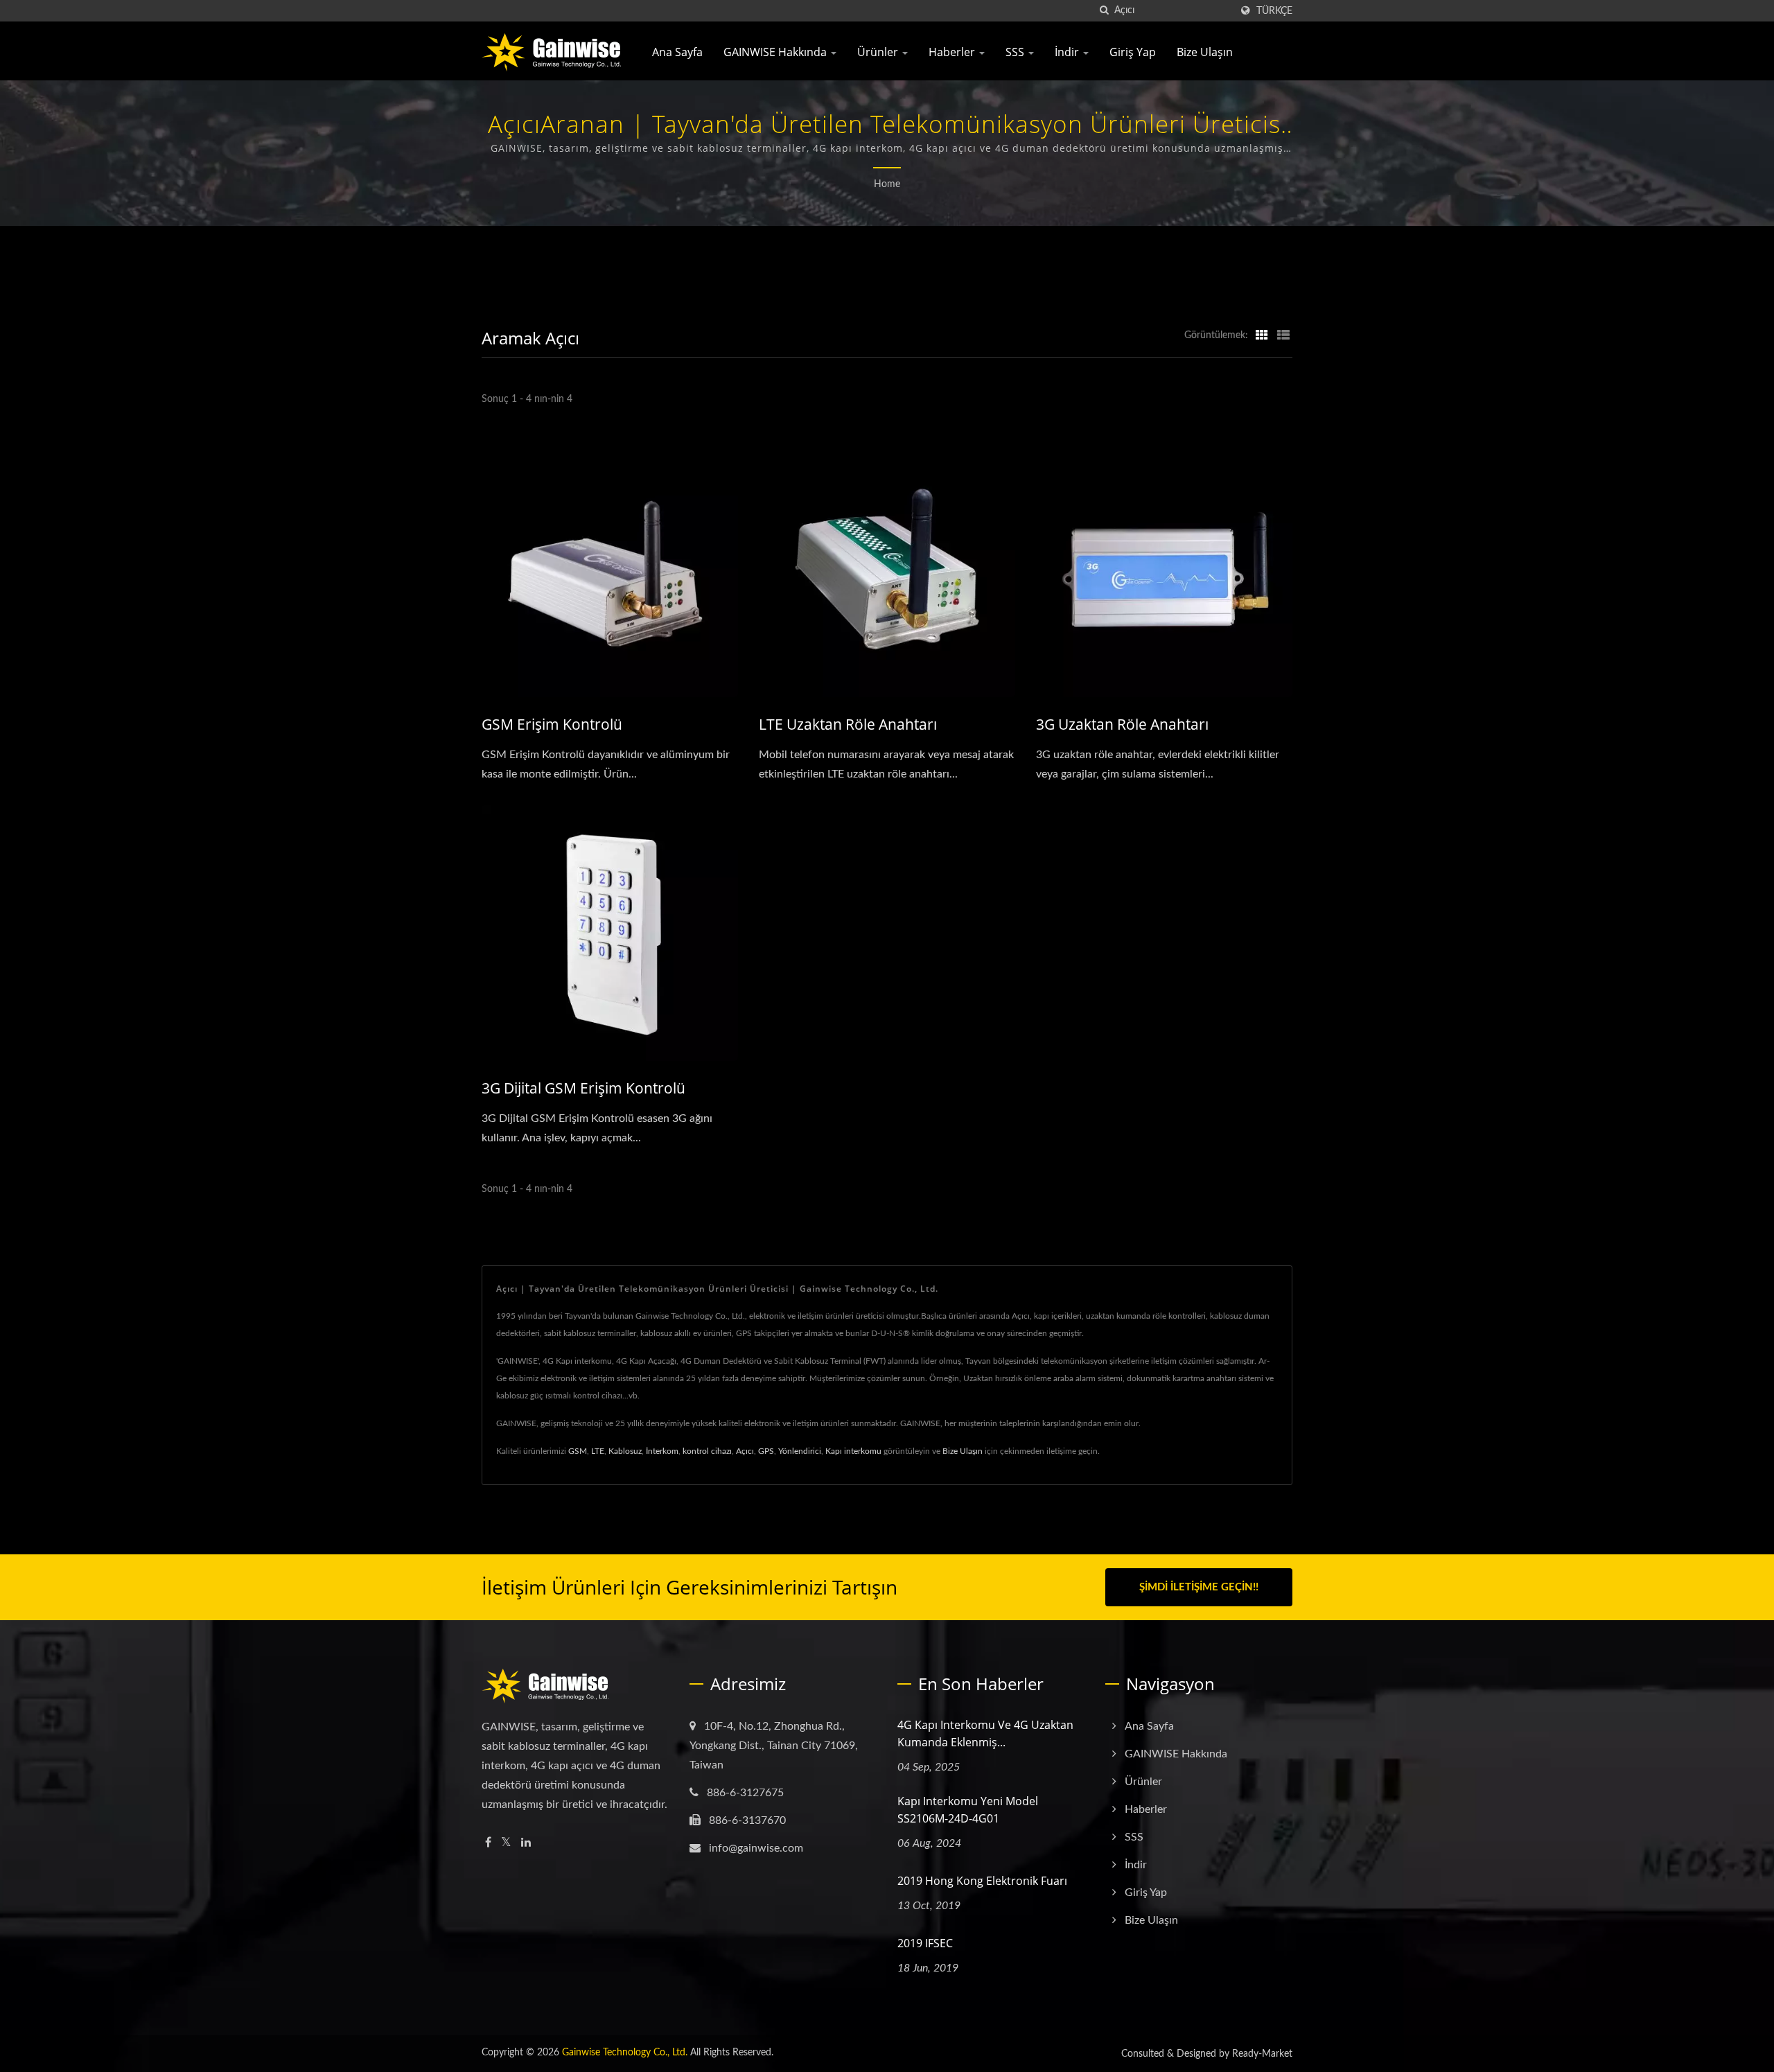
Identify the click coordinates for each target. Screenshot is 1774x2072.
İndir (1068, 52)
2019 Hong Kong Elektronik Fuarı (982, 1881)
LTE (598, 1451)
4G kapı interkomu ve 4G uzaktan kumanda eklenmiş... (985, 1733)
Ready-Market (1262, 2054)
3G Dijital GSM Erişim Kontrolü (583, 1088)
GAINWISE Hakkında (776, 52)
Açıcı (745, 1451)
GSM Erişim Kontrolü (552, 724)
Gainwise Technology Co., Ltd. (625, 2053)
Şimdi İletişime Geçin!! (1199, 1587)
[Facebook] (488, 1843)
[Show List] (1283, 335)
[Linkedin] (526, 1843)
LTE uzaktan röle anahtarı (848, 724)
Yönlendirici (800, 1451)
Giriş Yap (1133, 52)
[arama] (1104, 11)
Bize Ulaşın (1205, 52)
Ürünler (879, 52)
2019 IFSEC (925, 1943)
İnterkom (662, 1451)
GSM (578, 1451)
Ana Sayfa (677, 52)
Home (887, 184)
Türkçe (1274, 11)
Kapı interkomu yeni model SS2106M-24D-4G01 (968, 1810)
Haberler (953, 52)
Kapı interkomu (853, 1451)
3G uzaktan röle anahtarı (1122, 724)
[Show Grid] (1262, 335)
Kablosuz (625, 1451)
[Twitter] (506, 1843)
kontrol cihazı (707, 1451)
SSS (1016, 52)
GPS (766, 1451)
